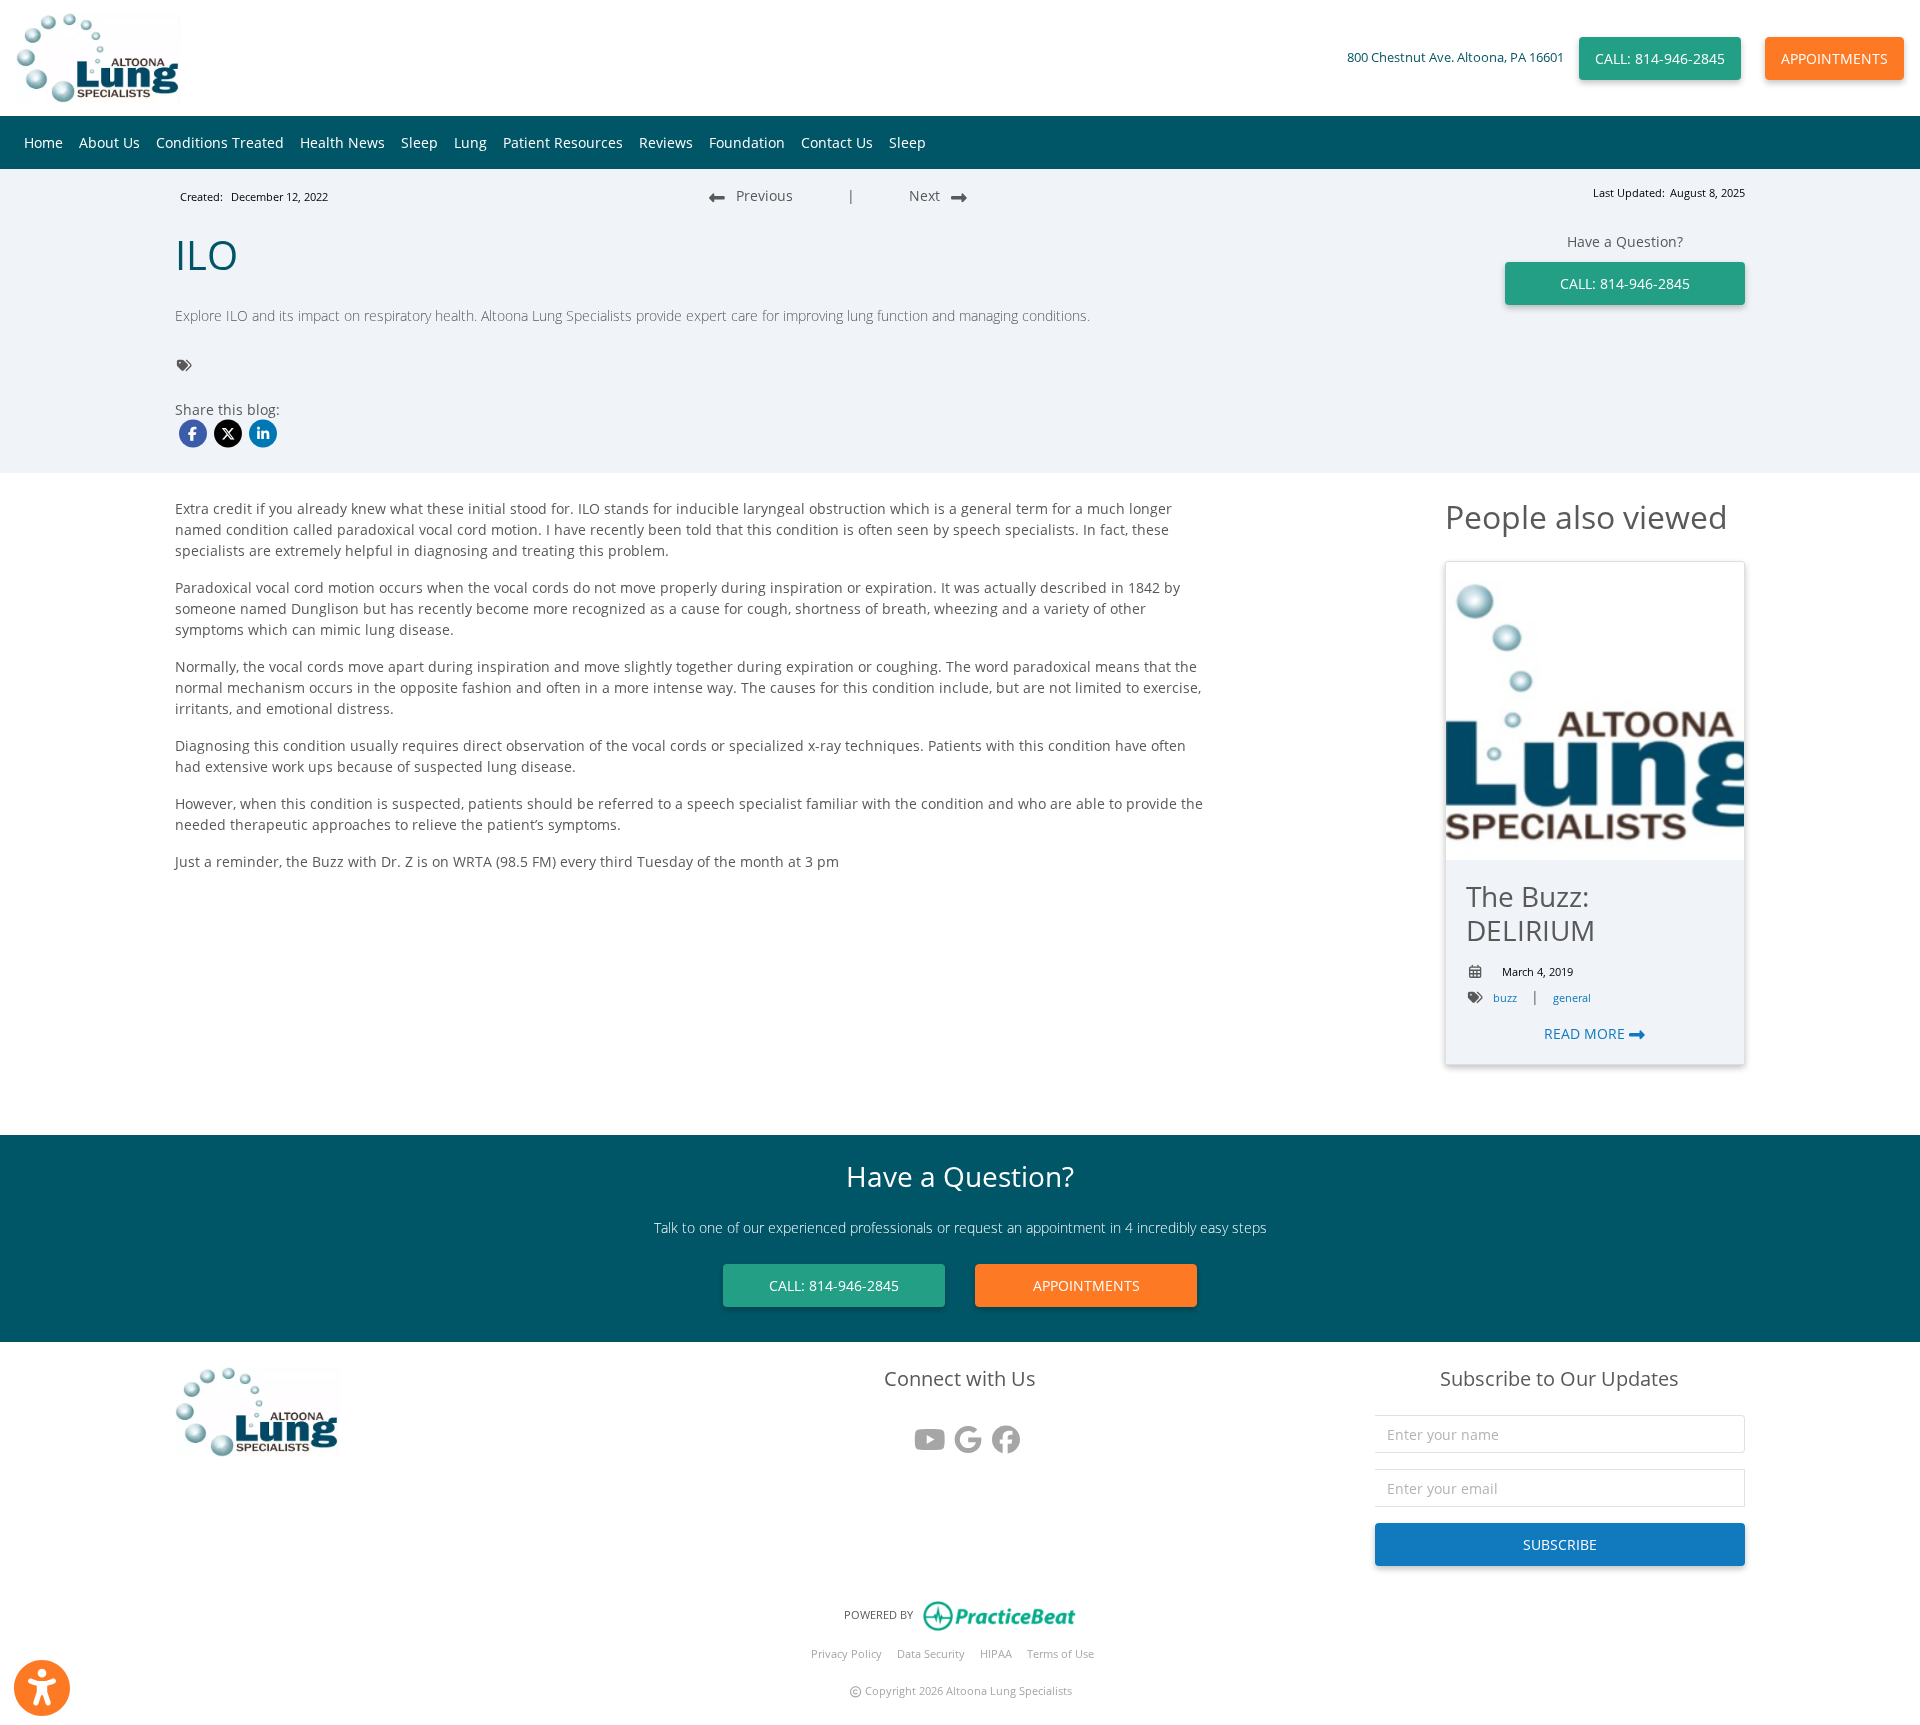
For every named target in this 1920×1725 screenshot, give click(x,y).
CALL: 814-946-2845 (1660, 58)
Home (43, 142)
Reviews (666, 142)
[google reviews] (960, 1432)
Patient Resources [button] (563, 142)
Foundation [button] (747, 142)
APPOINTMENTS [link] (1086, 1285)
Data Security (931, 1653)
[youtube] (922, 1432)
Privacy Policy (846, 1653)
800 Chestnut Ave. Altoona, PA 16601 (1455, 57)
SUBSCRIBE (1560, 1544)
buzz (1505, 997)
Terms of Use (1060, 1653)
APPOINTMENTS (1834, 58)
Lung (470, 142)
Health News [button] (342, 142)
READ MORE (1586, 1033)
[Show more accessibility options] (42, 1688)
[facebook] (998, 1432)
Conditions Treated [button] (220, 142)
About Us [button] (109, 142)
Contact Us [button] (837, 142)
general (1572, 997)
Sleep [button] (419, 142)
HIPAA (996, 1653)
